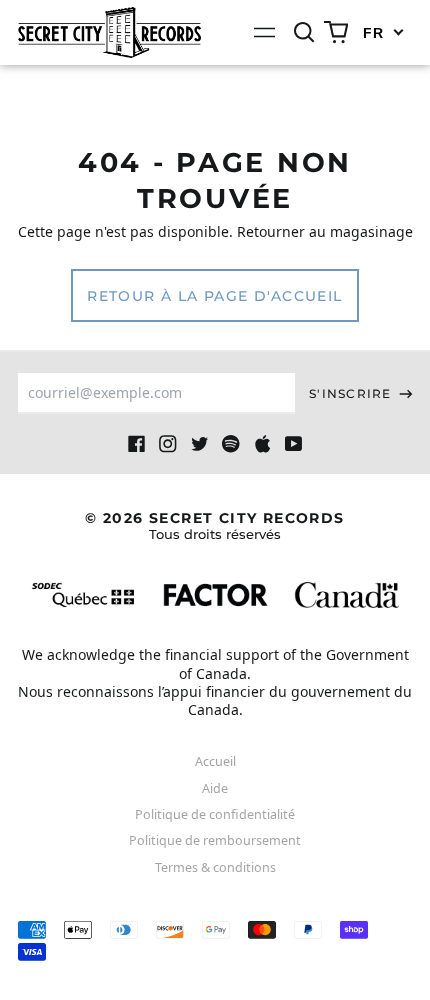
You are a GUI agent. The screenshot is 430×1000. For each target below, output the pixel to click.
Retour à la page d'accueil (214, 296)
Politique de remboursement (215, 840)
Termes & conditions (215, 867)
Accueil (215, 761)
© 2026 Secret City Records (214, 525)
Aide (215, 788)
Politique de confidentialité (215, 814)
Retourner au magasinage (325, 231)
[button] (305, 33)
